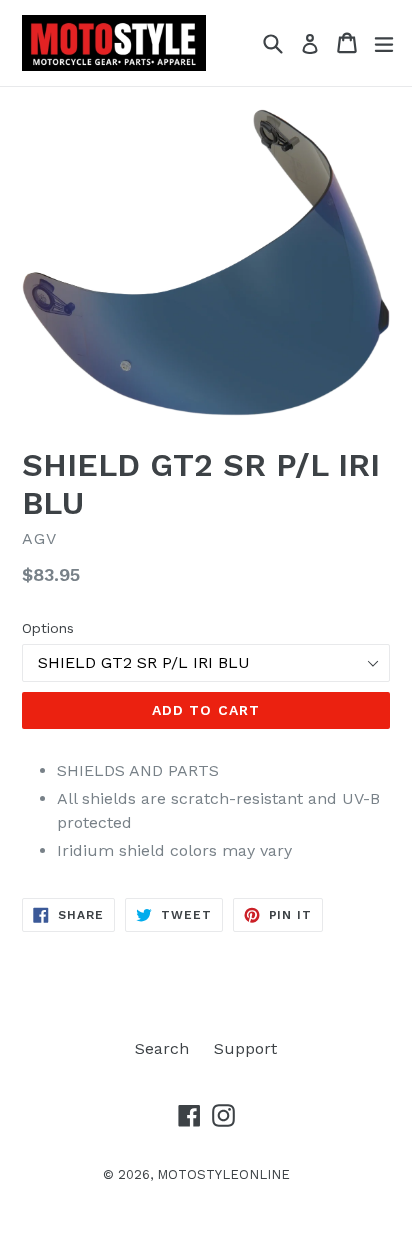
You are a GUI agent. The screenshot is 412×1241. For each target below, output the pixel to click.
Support (245, 1048)
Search (162, 1048)
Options (48, 628)
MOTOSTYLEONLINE (223, 1174)
